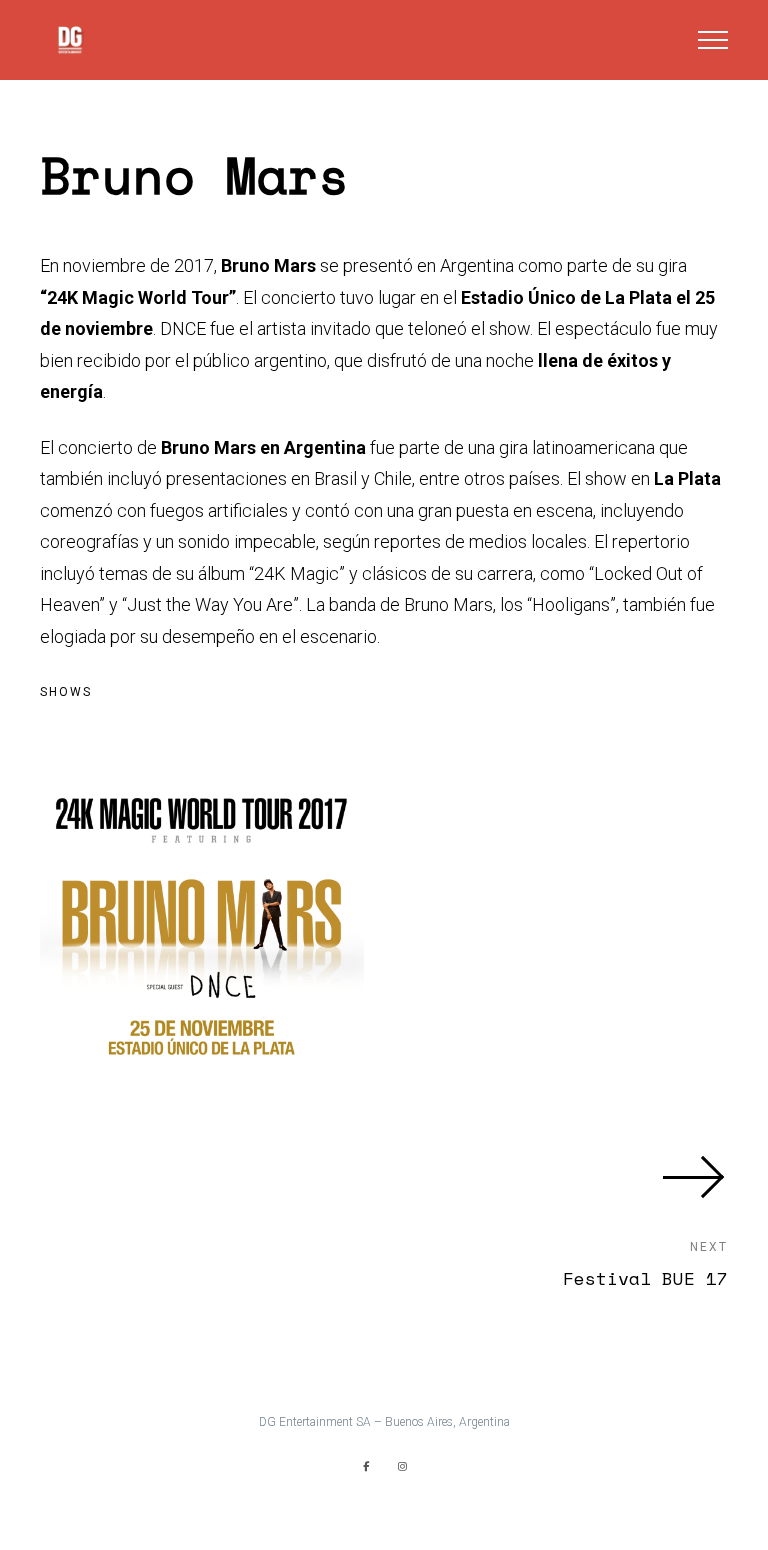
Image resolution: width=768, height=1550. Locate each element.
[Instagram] (402, 1466)
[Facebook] (366, 1466)
